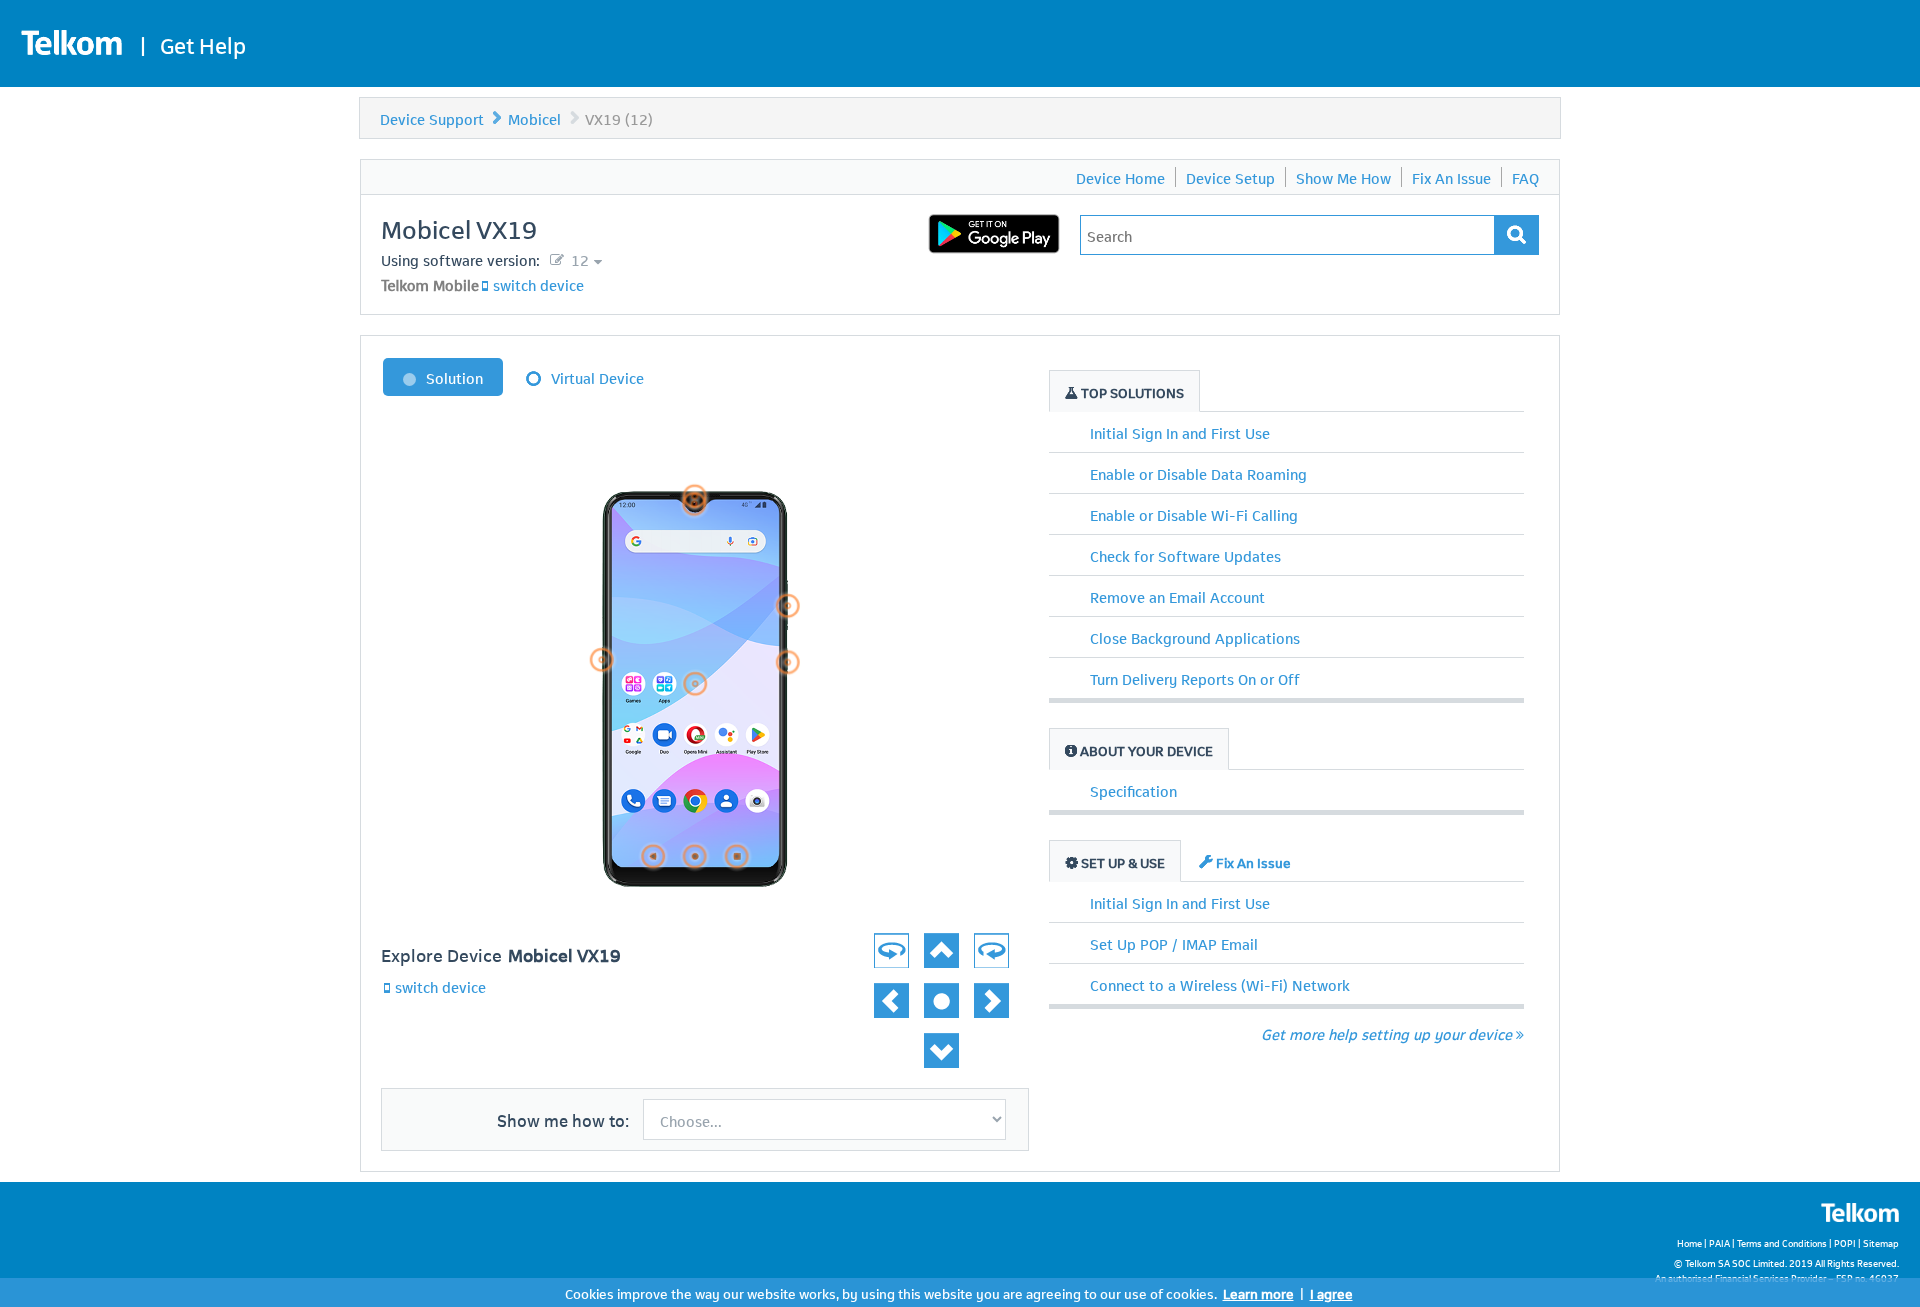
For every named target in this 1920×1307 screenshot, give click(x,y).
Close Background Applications (1195, 637)
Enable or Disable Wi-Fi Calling (1194, 514)
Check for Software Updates (1185, 555)
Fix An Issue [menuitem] (1451, 177)
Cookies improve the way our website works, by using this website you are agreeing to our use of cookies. (891, 1292)
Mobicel (534, 118)
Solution (454, 377)
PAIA (1719, 1242)
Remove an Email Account (1177, 596)
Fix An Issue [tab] (1252, 861)
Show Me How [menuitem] (1343, 177)
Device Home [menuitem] (1120, 177)
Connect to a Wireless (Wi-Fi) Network (1220, 984)
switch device (538, 284)
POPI (1845, 1242)
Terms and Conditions (1782, 1242)
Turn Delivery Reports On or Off (1195, 678)
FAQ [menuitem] (1525, 177)
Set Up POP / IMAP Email (1174, 943)
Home (1689, 1242)
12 (578, 259)
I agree (1331, 1292)
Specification (1133, 790)
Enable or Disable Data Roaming (1198, 473)
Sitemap (1881, 1242)
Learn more (1258, 1292)
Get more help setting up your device (1386, 1033)
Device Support (432, 118)
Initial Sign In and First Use (1180, 432)
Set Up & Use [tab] (1121, 861)
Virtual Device (597, 377)
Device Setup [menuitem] (1230, 177)
